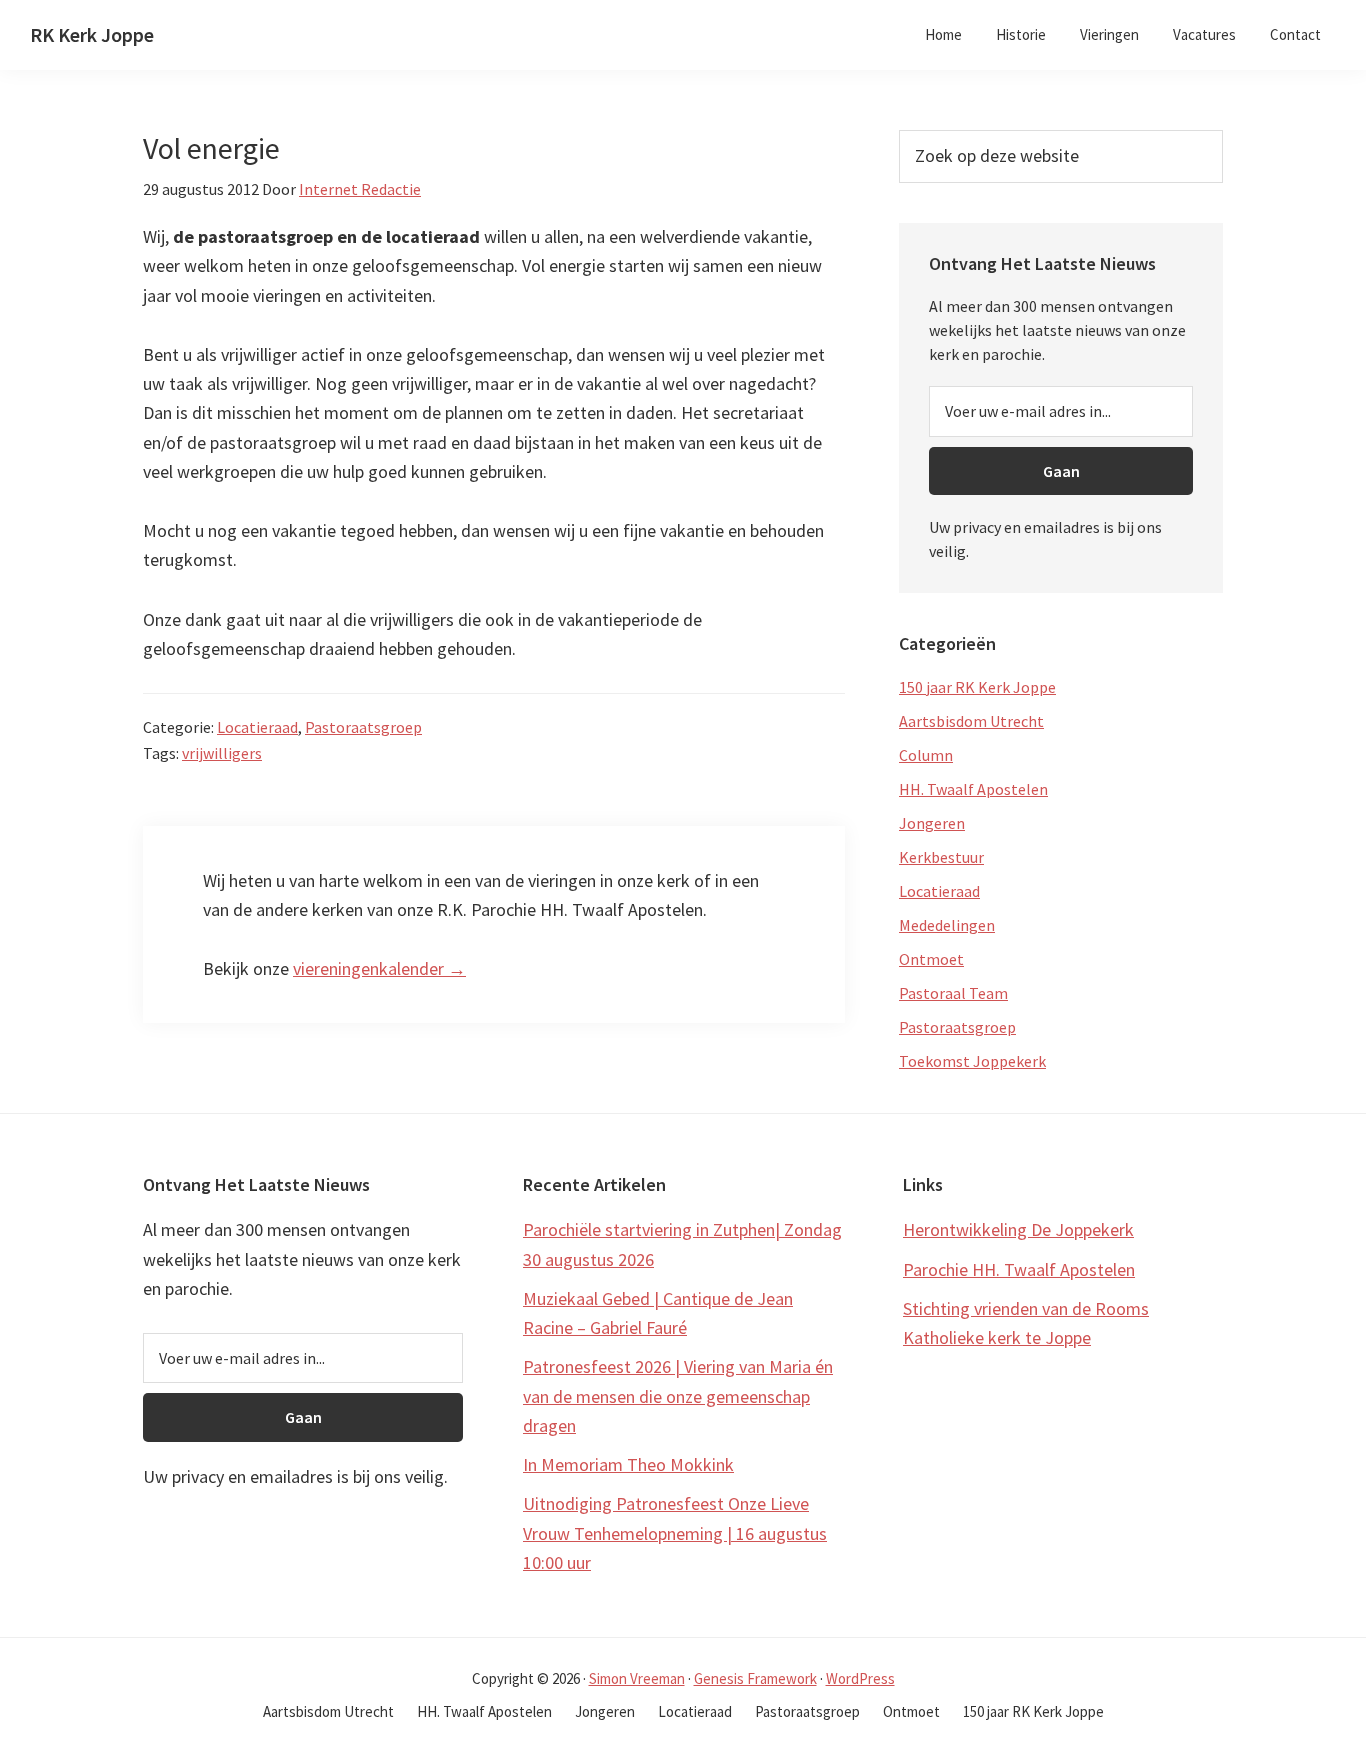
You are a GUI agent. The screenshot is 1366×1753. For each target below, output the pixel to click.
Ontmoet (931, 959)
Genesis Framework (755, 1678)
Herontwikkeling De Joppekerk (1018, 1229)
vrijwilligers (222, 753)
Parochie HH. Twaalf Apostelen (1019, 1269)
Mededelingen (947, 925)
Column (926, 755)
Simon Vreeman (637, 1678)
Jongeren (932, 823)
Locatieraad (257, 727)
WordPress (860, 1678)
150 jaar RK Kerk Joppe (977, 687)
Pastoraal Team (953, 993)
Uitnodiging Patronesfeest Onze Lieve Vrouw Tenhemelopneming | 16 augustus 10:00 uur (675, 1533)
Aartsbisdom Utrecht (971, 721)
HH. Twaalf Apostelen (973, 789)
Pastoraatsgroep (363, 727)
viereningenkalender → (379, 968)
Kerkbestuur (941, 857)
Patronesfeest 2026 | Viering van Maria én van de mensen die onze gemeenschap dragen (678, 1396)
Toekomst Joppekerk (972, 1061)
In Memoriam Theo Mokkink (628, 1464)
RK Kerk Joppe (92, 34)
